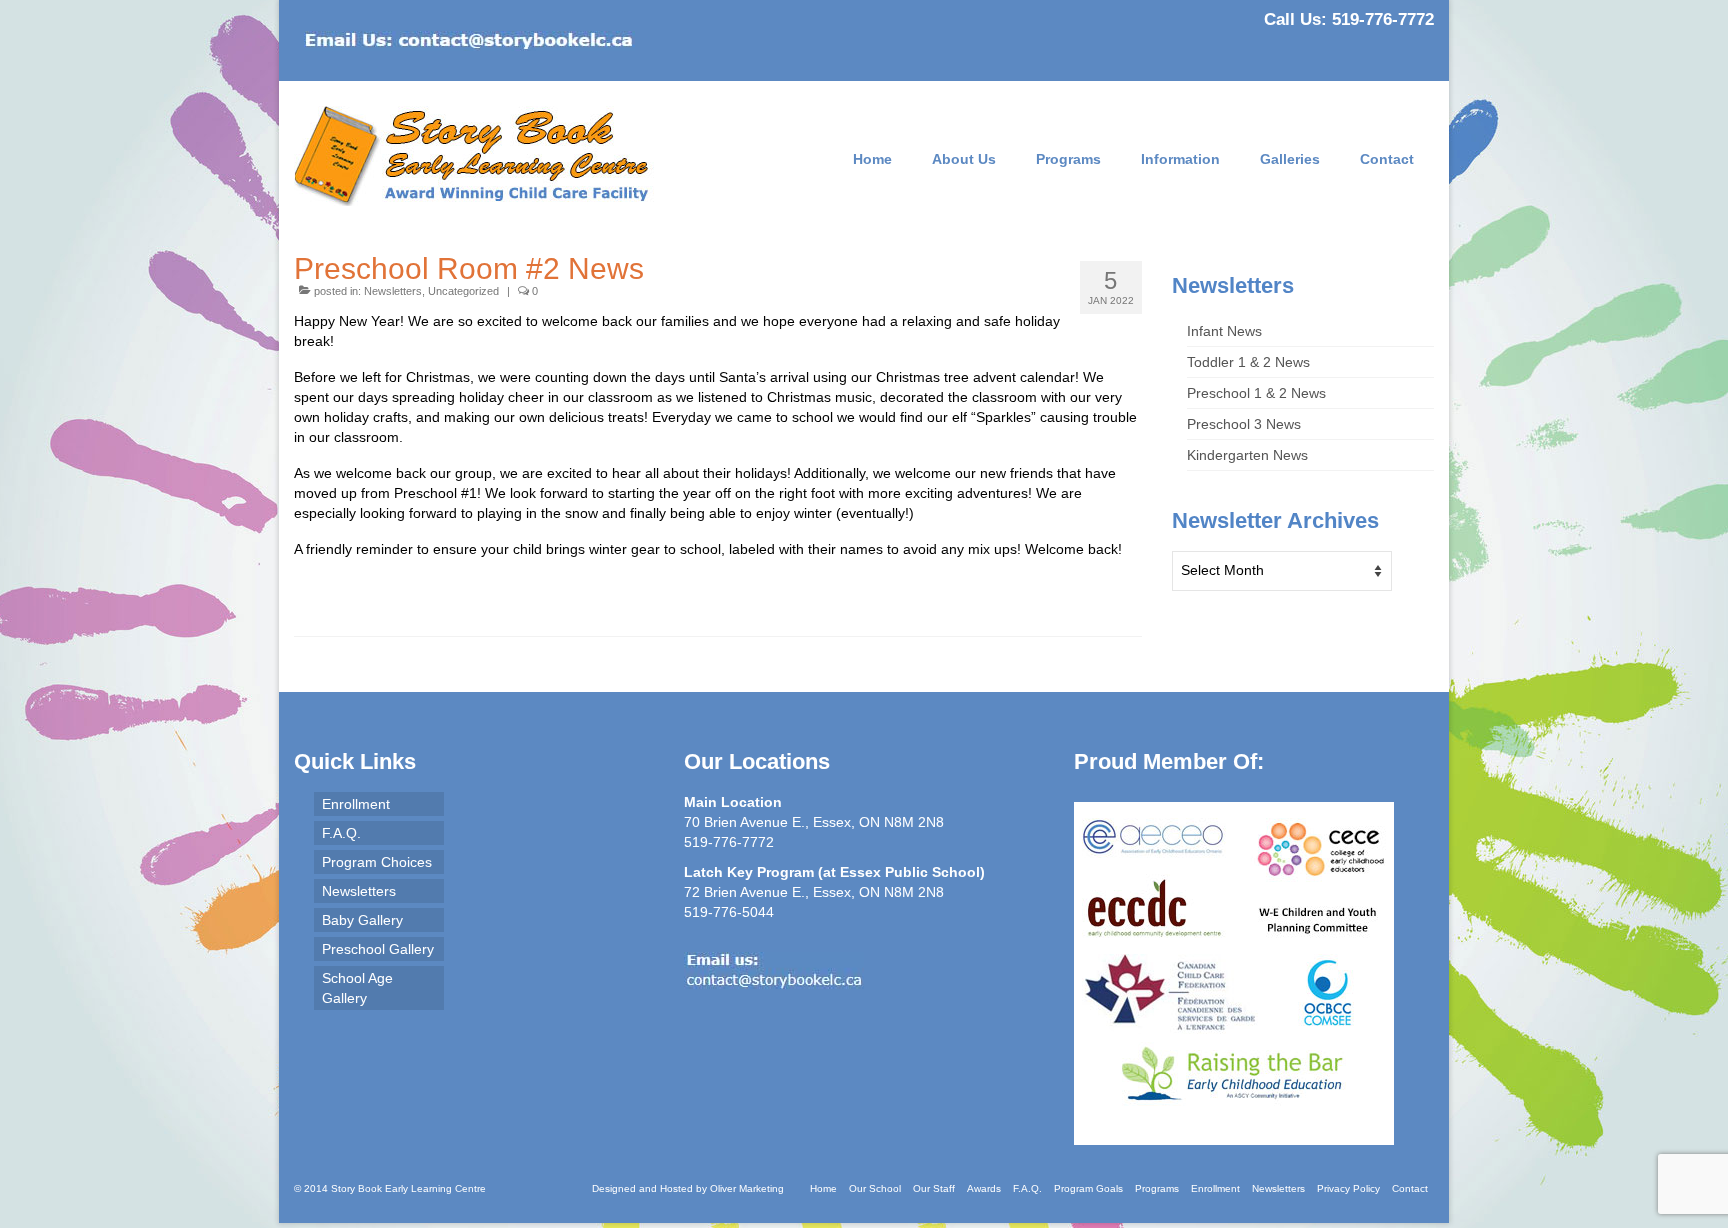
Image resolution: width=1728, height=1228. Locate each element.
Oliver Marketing (747, 1188)
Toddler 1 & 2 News (1248, 362)
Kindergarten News (1247, 455)
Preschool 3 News (1244, 424)
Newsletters (393, 291)
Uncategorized (463, 291)
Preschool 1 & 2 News (1256, 393)
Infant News (1224, 331)
